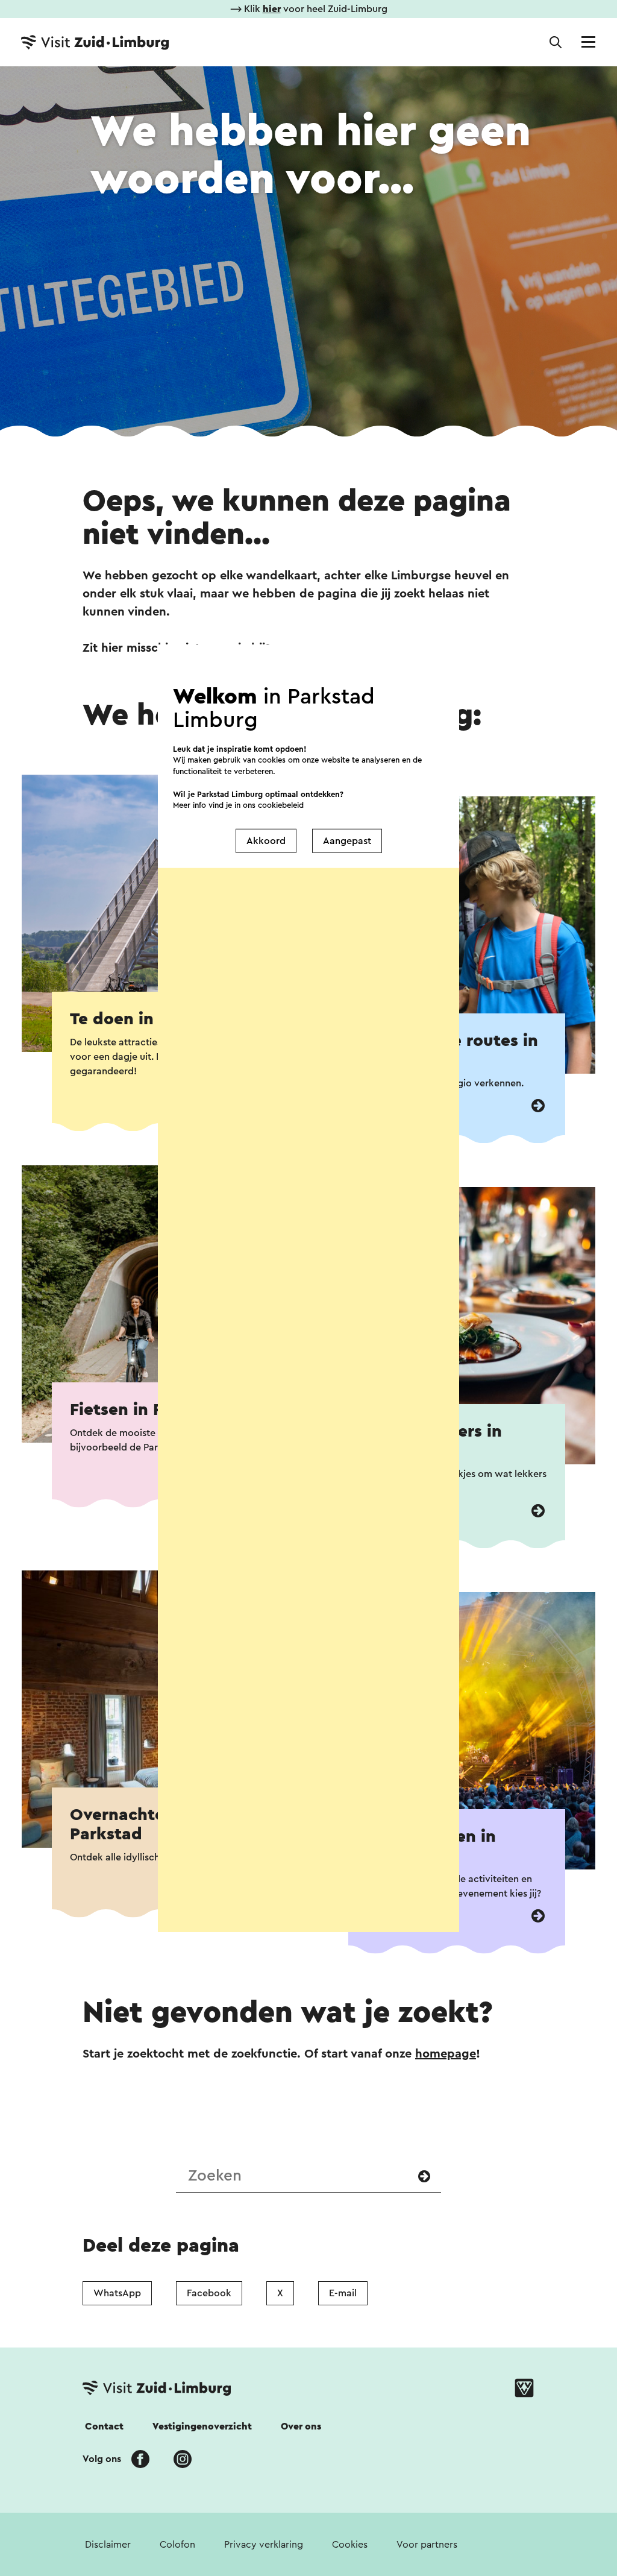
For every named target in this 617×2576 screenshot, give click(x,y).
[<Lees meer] (538, 1106)
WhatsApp (117, 2293)
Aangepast (347, 841)
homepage (446, 2054)
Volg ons (102, 2459)
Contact (104, 2426)
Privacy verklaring (264, 2545)
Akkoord (266, 841)
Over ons (301, 2426)
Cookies (350, 2545)
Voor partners (427, 2545)
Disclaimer (108, 2545)
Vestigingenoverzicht (202, 2426)
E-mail (343, 2293)
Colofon (177, 2545)
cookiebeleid (281, 805)
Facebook (209, 2293)
